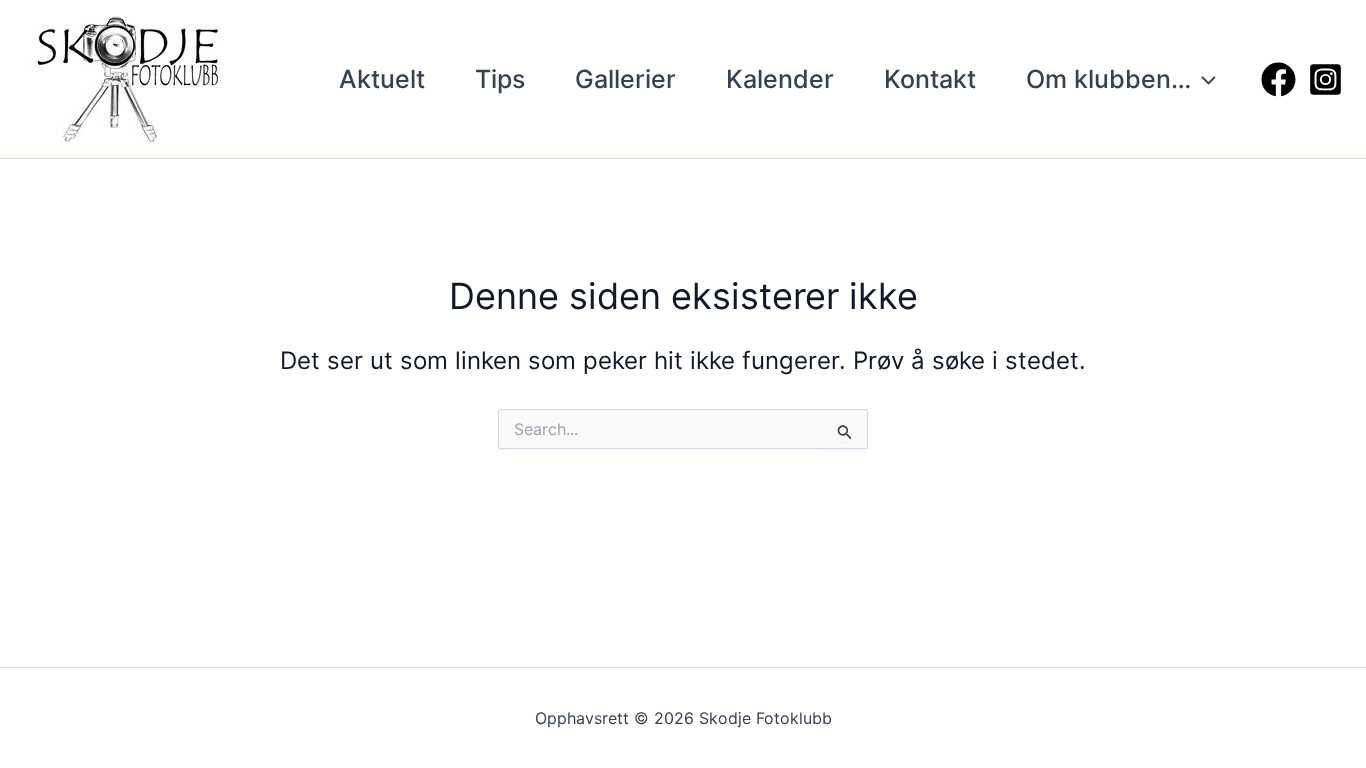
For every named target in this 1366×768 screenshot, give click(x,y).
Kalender (780, 79)
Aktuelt (382, 79)
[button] (1203, 79)
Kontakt (930, 79)
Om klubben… (1108, 79)
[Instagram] (1325, 79)
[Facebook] (1278, 79)
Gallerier (625, 79)
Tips (500, 79)
